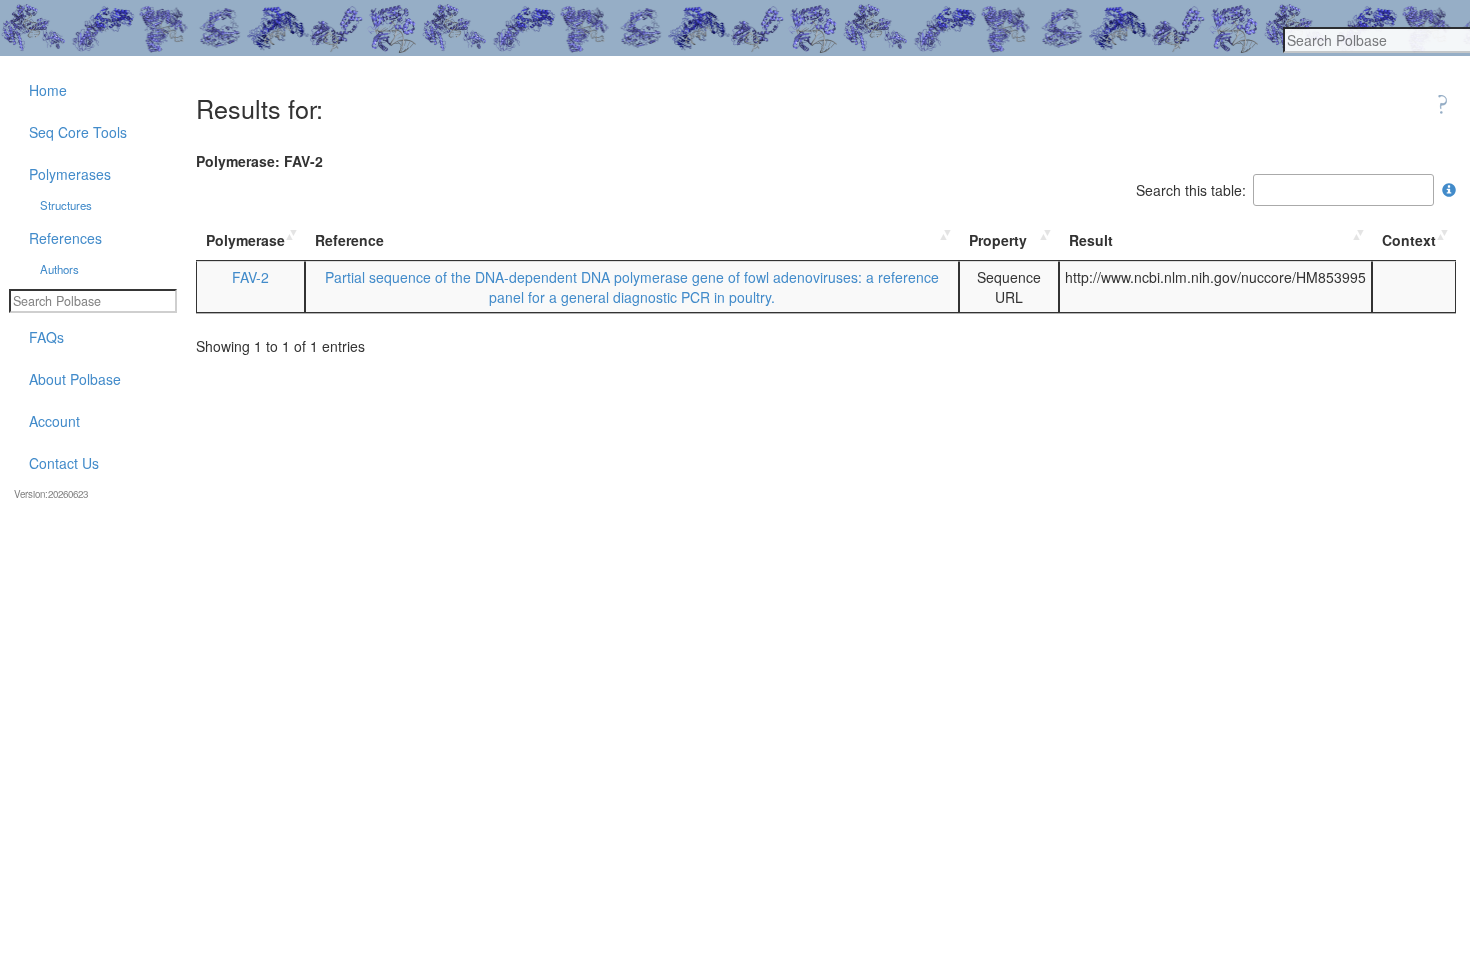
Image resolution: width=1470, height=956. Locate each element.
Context (1409, 240)
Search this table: (1191, 190)
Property (998, 240)
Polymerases (70, 174)
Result (1091, 240)
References (65, 238)
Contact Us (64, 463)
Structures (66, 205)
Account (54, 421)
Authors (59, 269)
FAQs (46, 337)
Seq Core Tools (78, 132)
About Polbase (75, 379)
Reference (349, 240)
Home (48, 90)
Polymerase (245, 240)
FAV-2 (250, 277)
